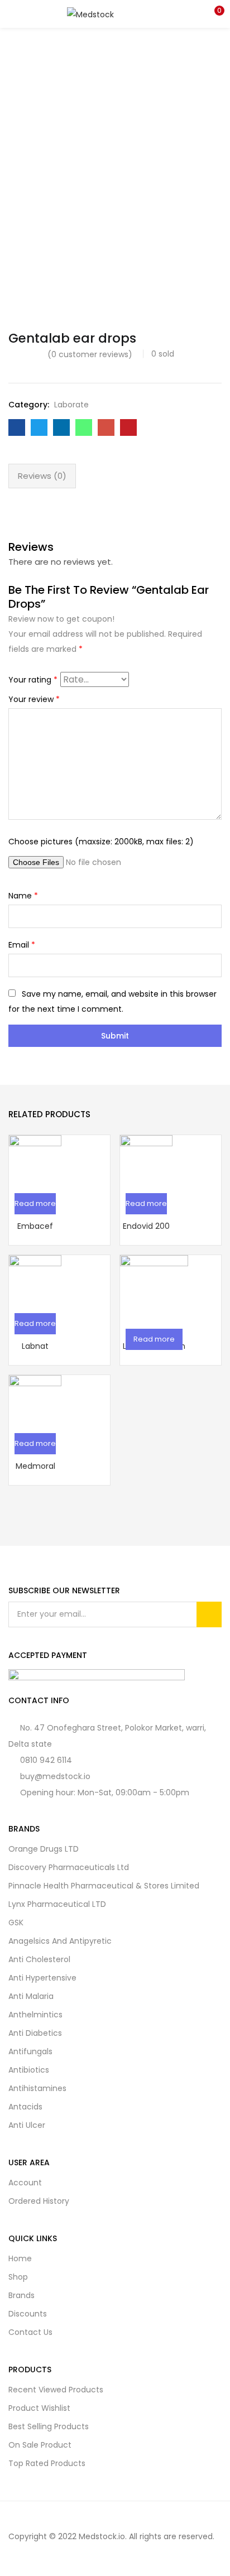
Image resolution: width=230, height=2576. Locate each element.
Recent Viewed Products (56, 2390)
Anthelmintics (35, 2015)
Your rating (33, 680)
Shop (18, 2277)
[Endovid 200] (146, 1160)
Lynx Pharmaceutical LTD (57, 1904)
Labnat (35, 1346)
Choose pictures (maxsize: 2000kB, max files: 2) (101, 842)
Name (23, 896)
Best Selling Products (49, 2426)
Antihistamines (37, 2088)
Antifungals (30, 2051)
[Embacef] (35, 1160)
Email (22, 945)
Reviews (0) (42, 476)
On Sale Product (40, 2445)
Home (20, 2258)
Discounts (28, 2314)
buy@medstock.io (55, 1776)
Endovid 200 (146, 1226)
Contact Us (30, 2332)
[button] (213, 14)
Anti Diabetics (35, 2033)
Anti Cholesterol (39, 1959)
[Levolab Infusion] (154, 1288)
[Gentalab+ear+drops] (39, 427)
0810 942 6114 (46, 1760)
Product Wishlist (39, 2408)
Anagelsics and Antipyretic (60, 1941)
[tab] (42, 476)
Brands (21, 2295)
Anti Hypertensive (42, 1978)
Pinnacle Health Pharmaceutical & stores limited (104, 1886)
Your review (34, 699)
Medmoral (35, 1466)
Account (25, 2183)
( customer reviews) (90, 354)
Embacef (35, 1226)
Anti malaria (31, 1996)
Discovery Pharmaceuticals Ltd (69, 1867)
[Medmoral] (35, 1400)
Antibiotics (29, 2070)
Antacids (25, 2107)
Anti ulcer (27, 2125)
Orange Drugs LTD (44, 1849)
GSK (16, 1923)
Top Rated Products (47, 2463)
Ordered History (39, 2201)
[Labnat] (35, 1280)
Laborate (71, 405)
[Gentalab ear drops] (17, 427)
